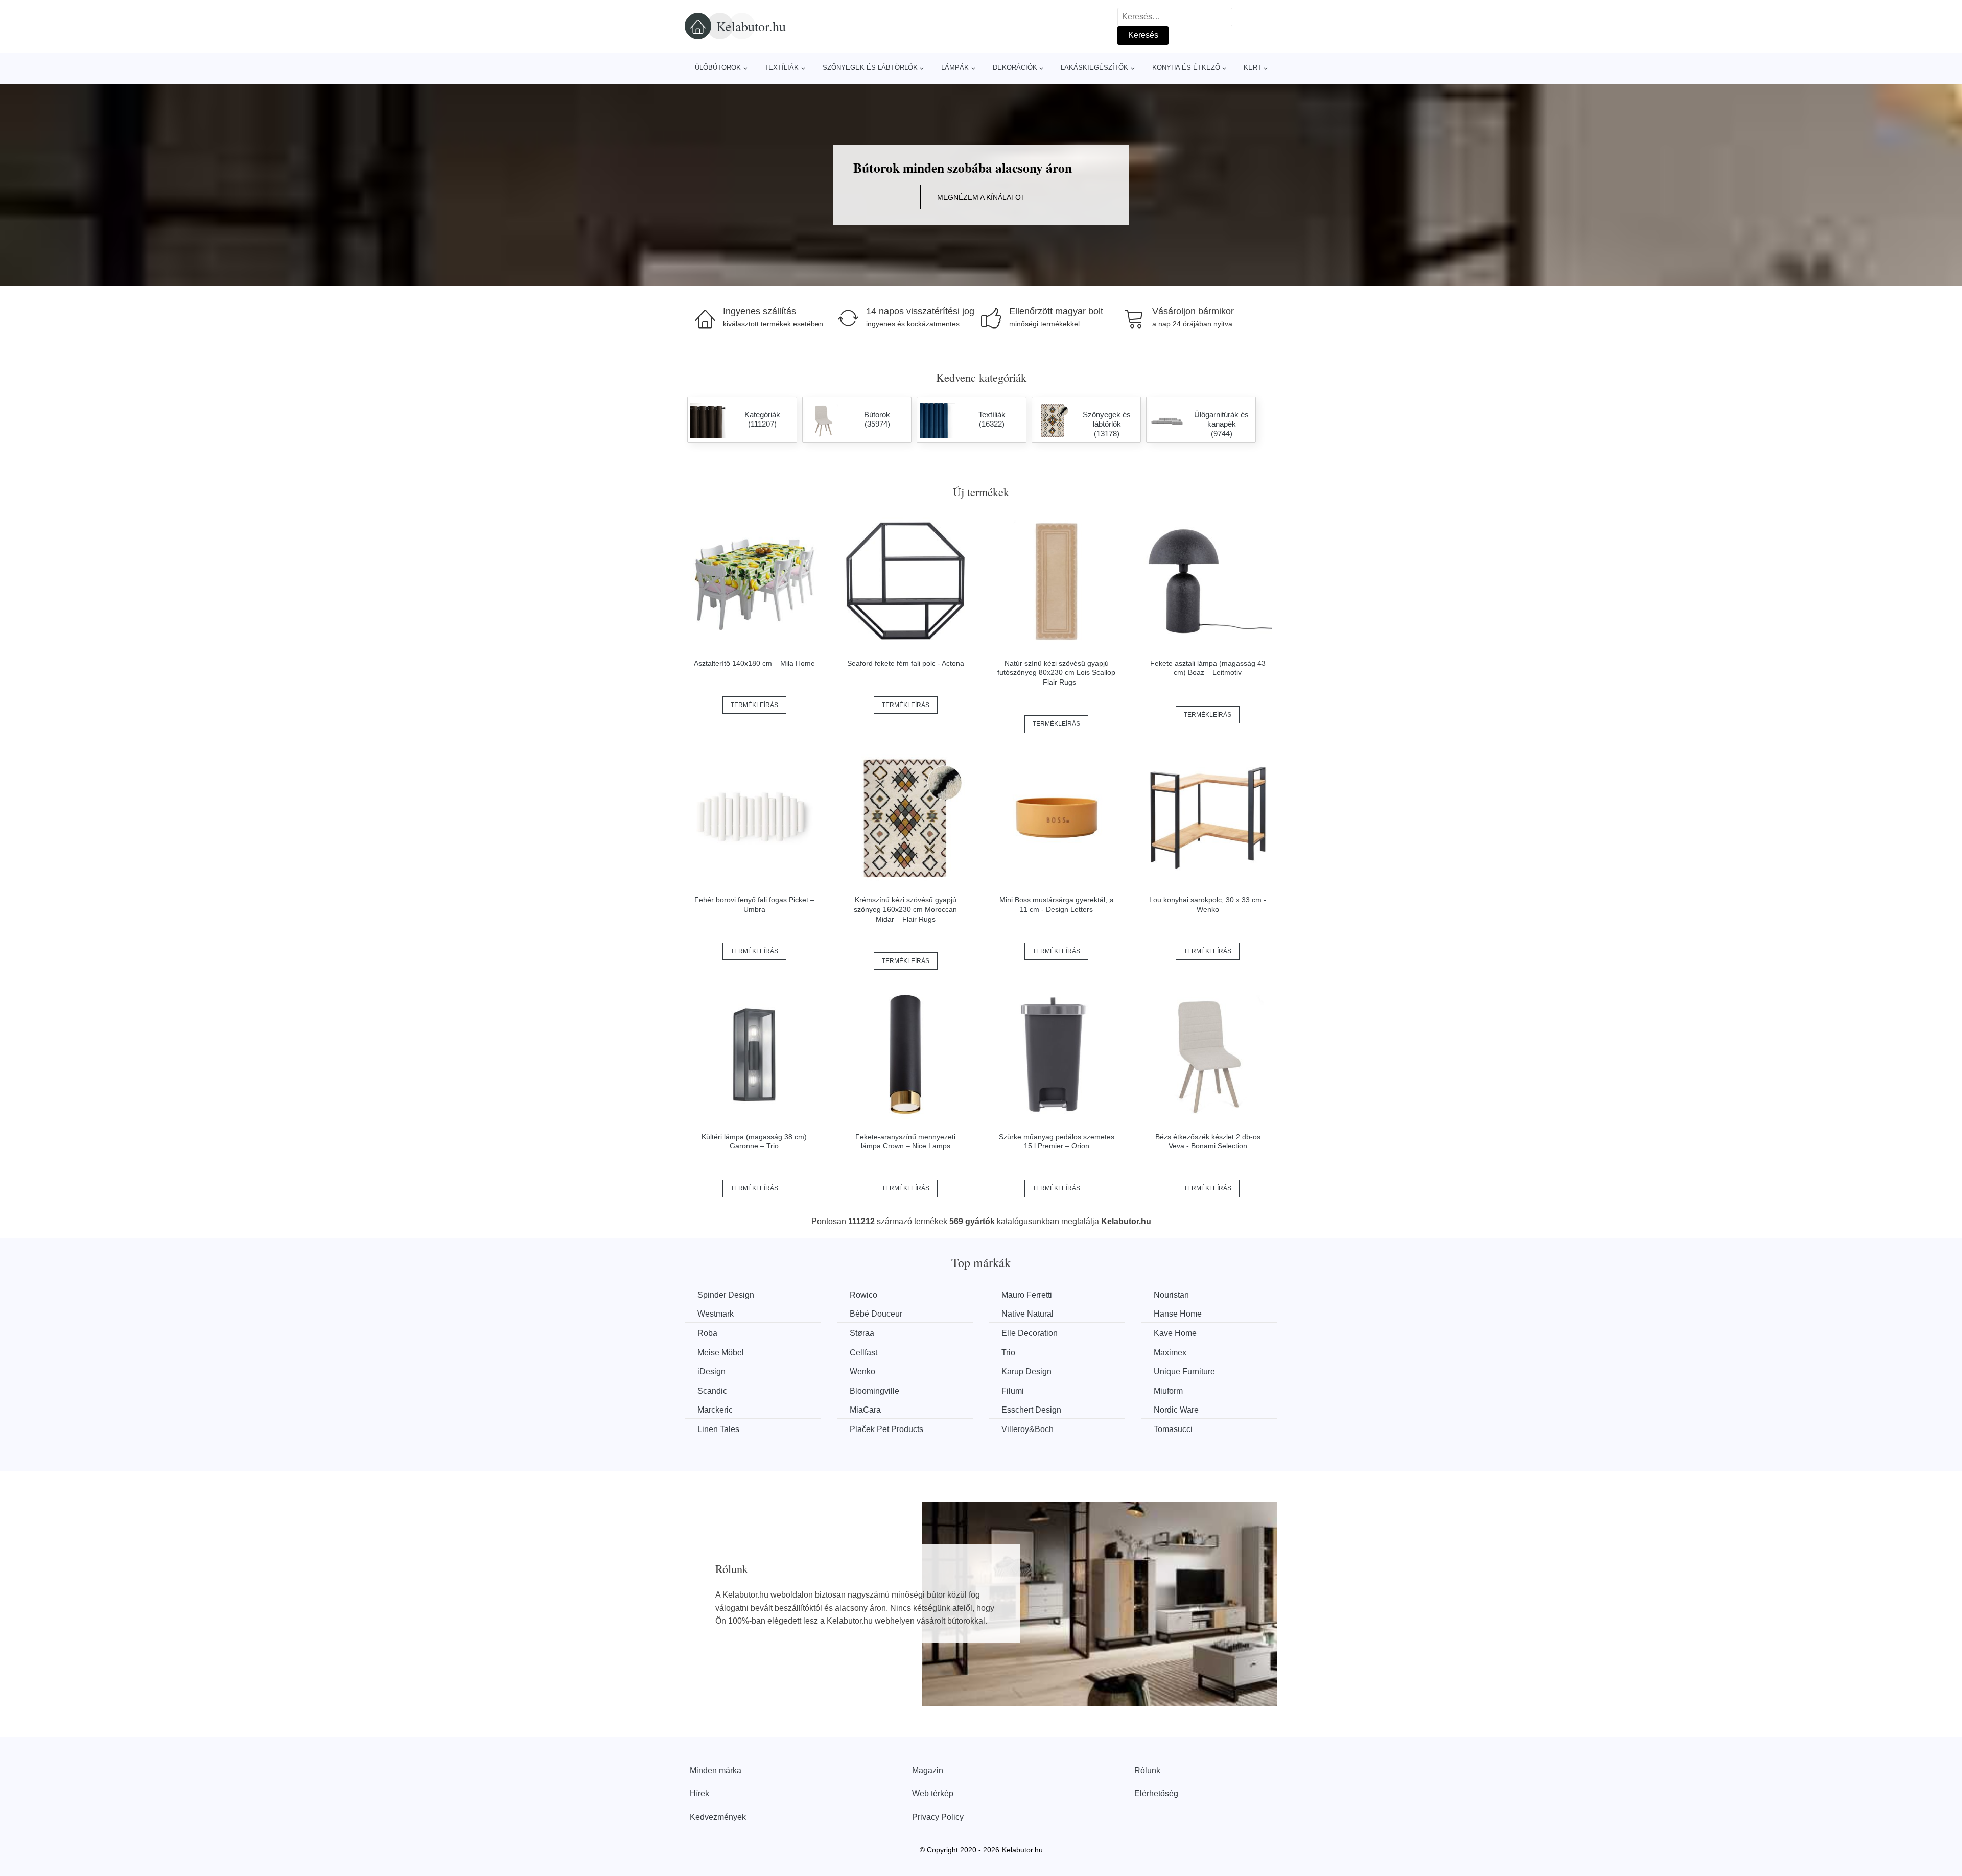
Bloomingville (874, 1391)
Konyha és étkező (1186, 68)
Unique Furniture (1184, 1371)
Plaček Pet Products (886, 1429)
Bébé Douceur (876, 1314)
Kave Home (1175, 1333)
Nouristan (1171, 1295)
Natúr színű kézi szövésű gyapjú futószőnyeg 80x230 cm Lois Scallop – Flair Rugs (1056, 673)
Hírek (699, 1793)
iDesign (711, 1371)
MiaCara (865, 1410)
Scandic (712, 1391)
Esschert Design (1031, 1410)
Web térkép (933, 1793)
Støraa (862, 1333)
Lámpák (955, 68)
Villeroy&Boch (1027, 1429)
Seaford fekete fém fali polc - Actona (906, 663)
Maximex (1170, 1353)
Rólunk (1147, 1771)
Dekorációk (1015, 68)
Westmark (716, 1314)
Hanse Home (1178, 1314)
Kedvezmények (718, 1817)
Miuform (1168, 1391)
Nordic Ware (1176, 1410)
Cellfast (863, 1353)
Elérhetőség (1156, 1793)
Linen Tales (718, 1429)
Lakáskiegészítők (1094, 68)
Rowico (863, 1295)
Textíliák (781, 68)
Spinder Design (726, 1295)
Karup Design (1026, 1371)
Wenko (862, 1371)
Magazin (928, 1771)
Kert (1253, 68)
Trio (1008, 1353)
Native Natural (1027, 1314)
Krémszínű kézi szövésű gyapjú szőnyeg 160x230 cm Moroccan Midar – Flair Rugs (905, 909)
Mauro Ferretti (1027, 1295)
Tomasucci (1173, 1429)
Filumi (1013, 1391)
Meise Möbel (721, 1353)
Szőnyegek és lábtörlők (870, 68)
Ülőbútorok (718, 68)
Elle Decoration (1030, 1333)
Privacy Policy (938, 1817)
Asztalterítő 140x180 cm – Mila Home (754, 663)
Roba (707, 1333)
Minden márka (716, 1771)
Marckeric (715, 1410)
